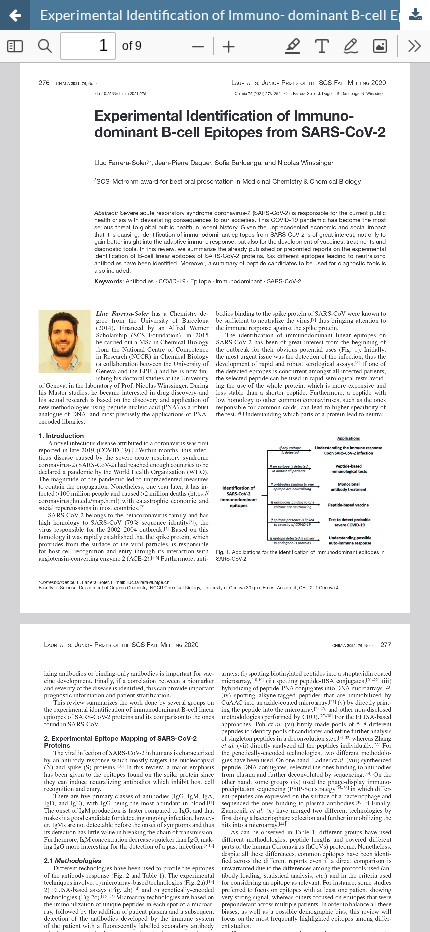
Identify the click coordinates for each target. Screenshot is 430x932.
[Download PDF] (415, 15)
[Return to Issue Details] (15, 15)
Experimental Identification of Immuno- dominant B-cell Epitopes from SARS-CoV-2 (235, 14)
